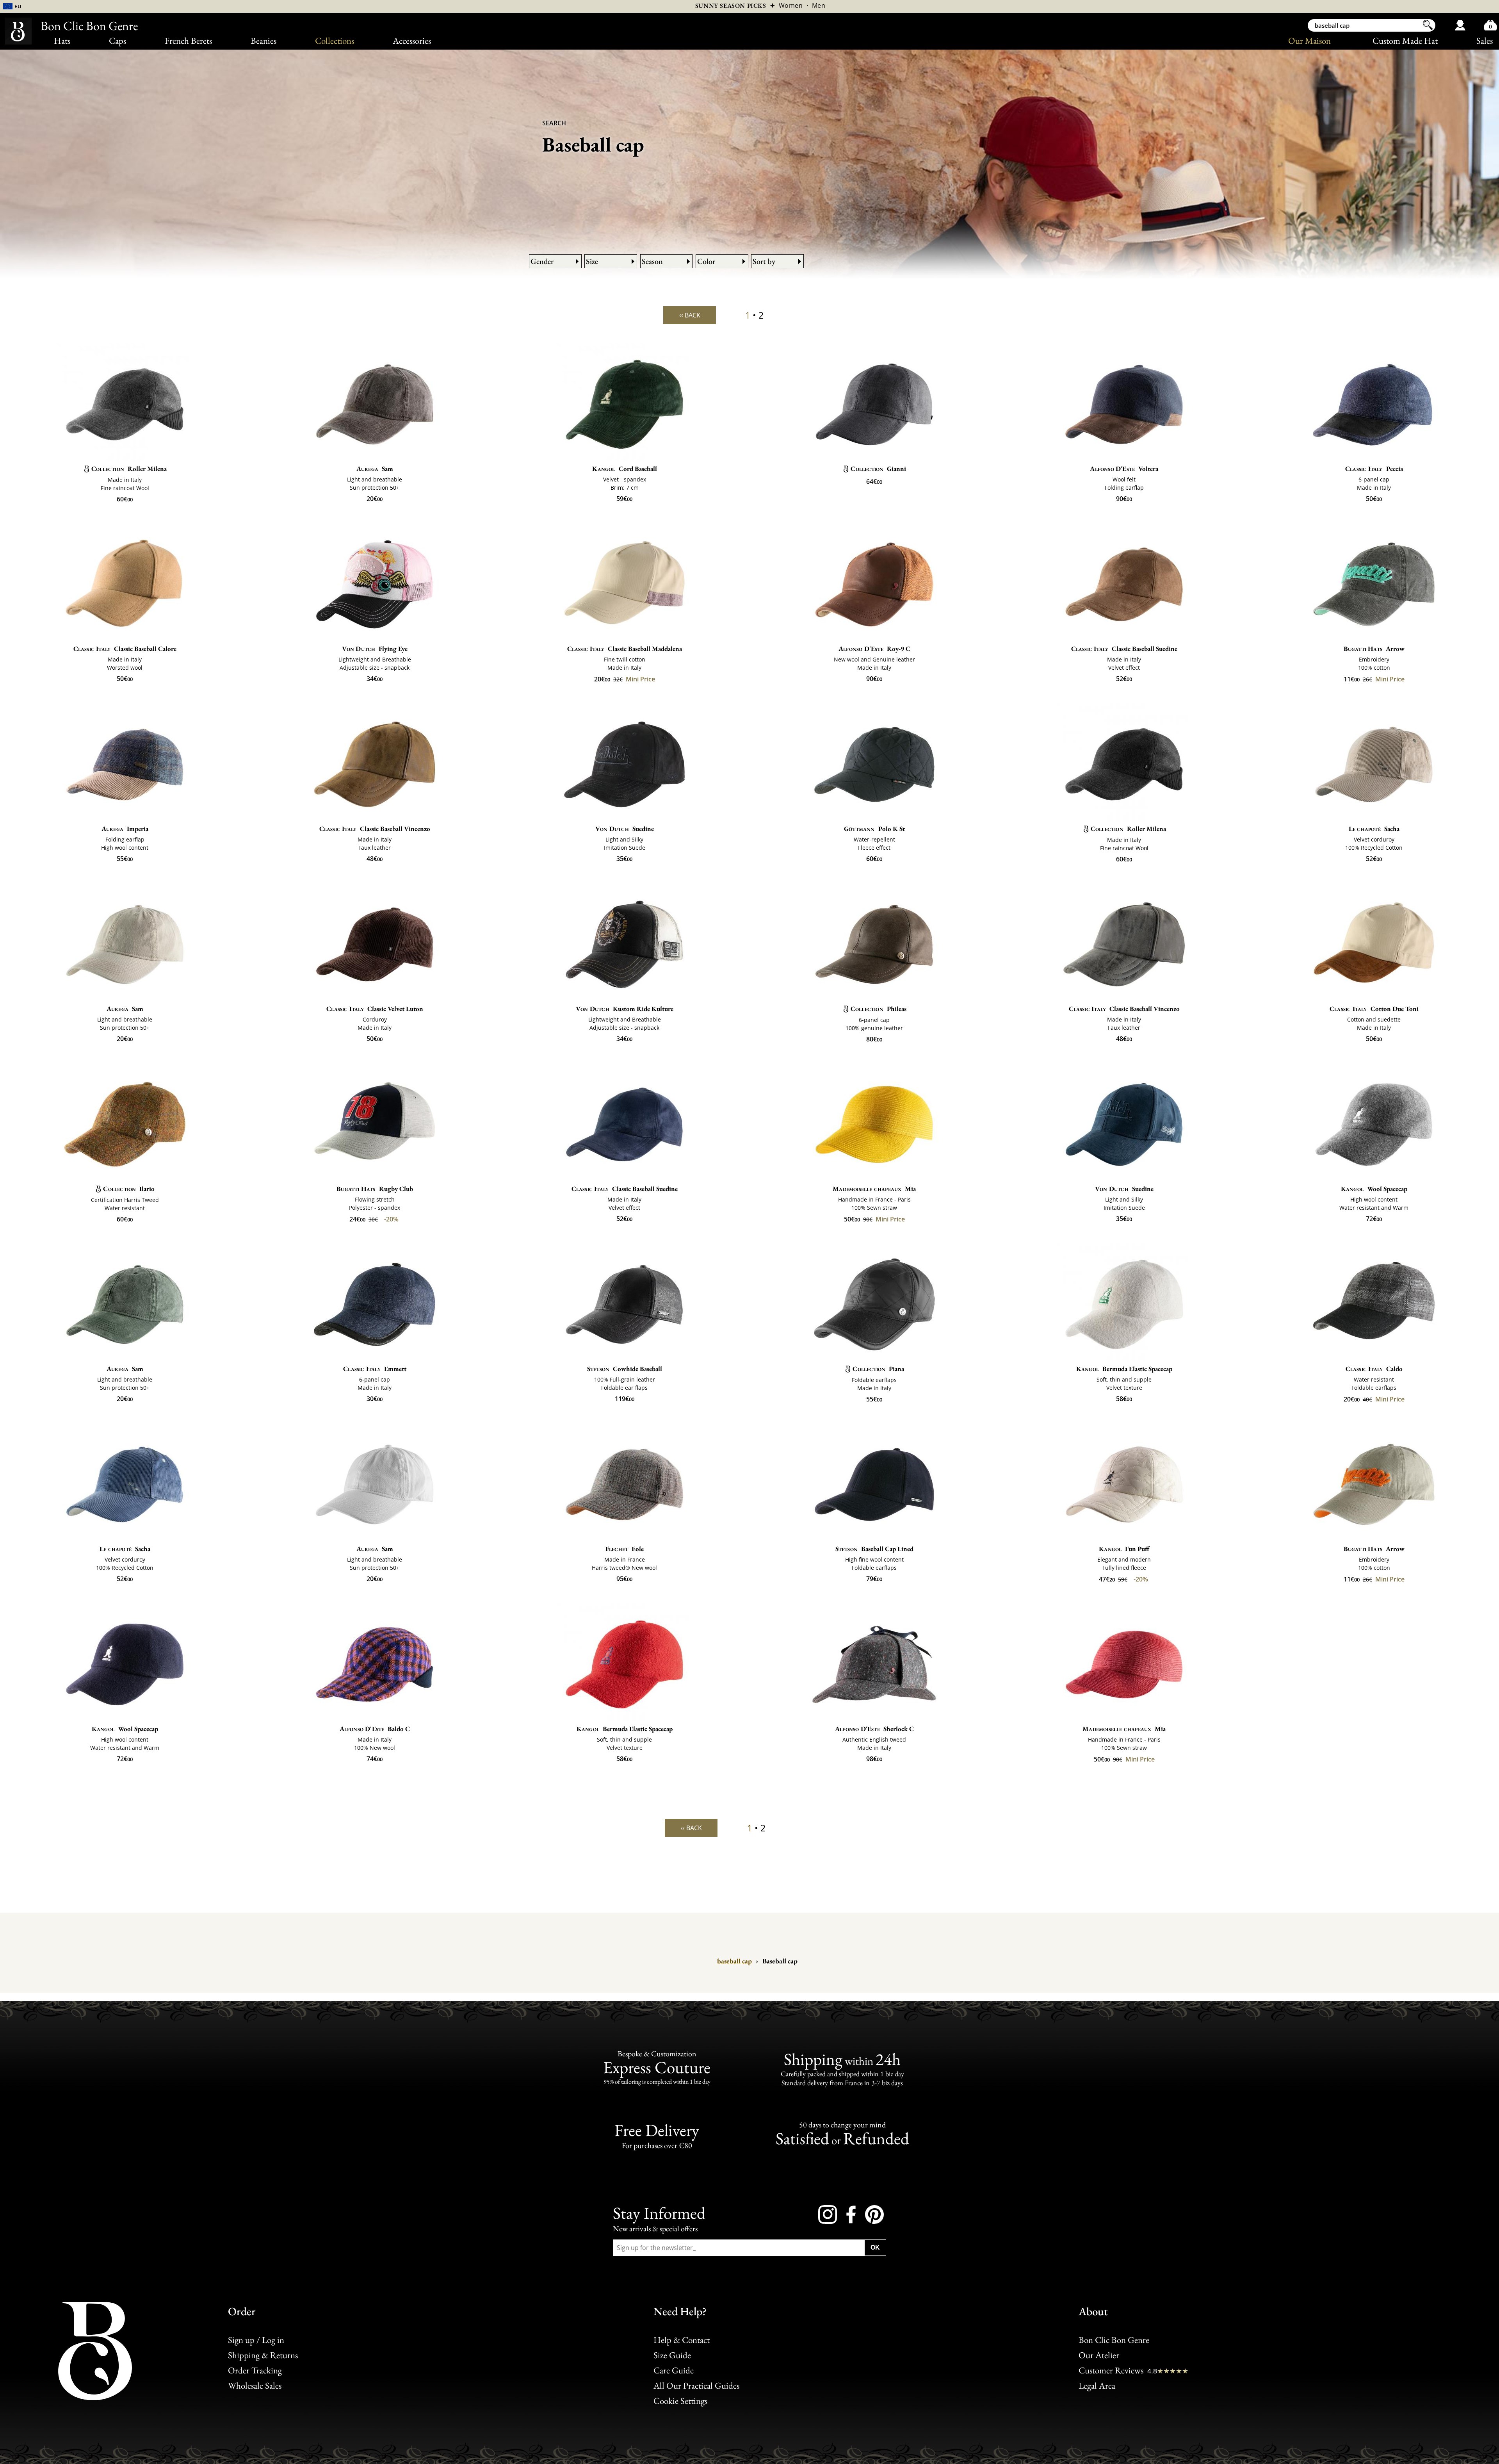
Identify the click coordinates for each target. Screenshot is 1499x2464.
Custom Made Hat (1405, 41)
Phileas (879, 1009)
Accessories (412, 41)
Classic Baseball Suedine (1124, 649)
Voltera (1124, 469)
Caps (117, 41)
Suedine (625, 829)
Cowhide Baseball (625, 1369)
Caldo (1374, 1369)
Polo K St (874, 829)
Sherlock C (874, 1729)
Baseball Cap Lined (874, 1549)
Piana (878, 1369)
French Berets (188, 41)
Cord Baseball (624, 469)
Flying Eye (375, 649)
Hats (62, 41)
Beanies (263, 41)
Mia (874, 1189)
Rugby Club (375, 1189)
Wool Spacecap (1374, 1189)
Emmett (375, 1369)
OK (875, 2247)
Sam (375, 469)
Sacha (1374, 829)
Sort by (764, 261)
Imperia (125, 829)
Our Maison (1309, 41)
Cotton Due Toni (1374, 1009)
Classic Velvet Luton (375, 1009)
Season (652, 261)
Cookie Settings (680, 2401)
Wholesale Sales (255, 2386)
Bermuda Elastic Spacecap (1124, 1369)
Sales (1485, 41)
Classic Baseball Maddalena (625, 649)
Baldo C (375, 1729)
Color (706, 261)
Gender (542, 261)
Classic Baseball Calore (125, 649)
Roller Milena (129, 469)
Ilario (129, 1189)
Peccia (1374, 469)
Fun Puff (1124, 1549)
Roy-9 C (874, 649)
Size (592, 261)
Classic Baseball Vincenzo (375, 829)
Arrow (1374, 649)
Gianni (878, 469)
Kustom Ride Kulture (625, 1009)
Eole (625, 1549)
